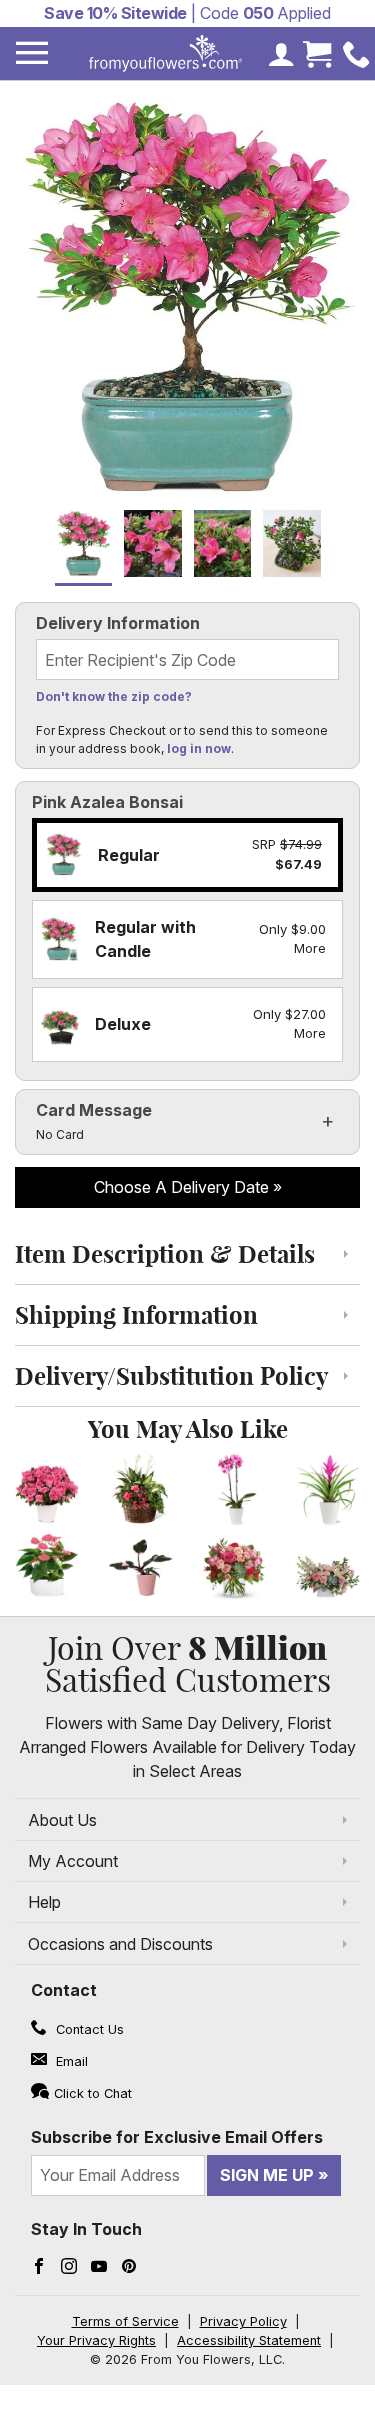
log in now (199, 748)
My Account (73, 1861)
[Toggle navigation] (32, 53)
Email (70, 2061)
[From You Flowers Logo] (166, 53)
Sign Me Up (267, 2175)
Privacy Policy (243, 2321)
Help (44, 1902)
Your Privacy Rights (96, 2340)
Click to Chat (93, 2093)
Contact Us (88, 2029)
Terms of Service (125, 2321)
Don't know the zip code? (114, 696)
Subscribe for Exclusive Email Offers (177, 2137)
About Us (62, 1820)
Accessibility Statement (249, 2340)
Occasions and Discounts (120, 1944)
